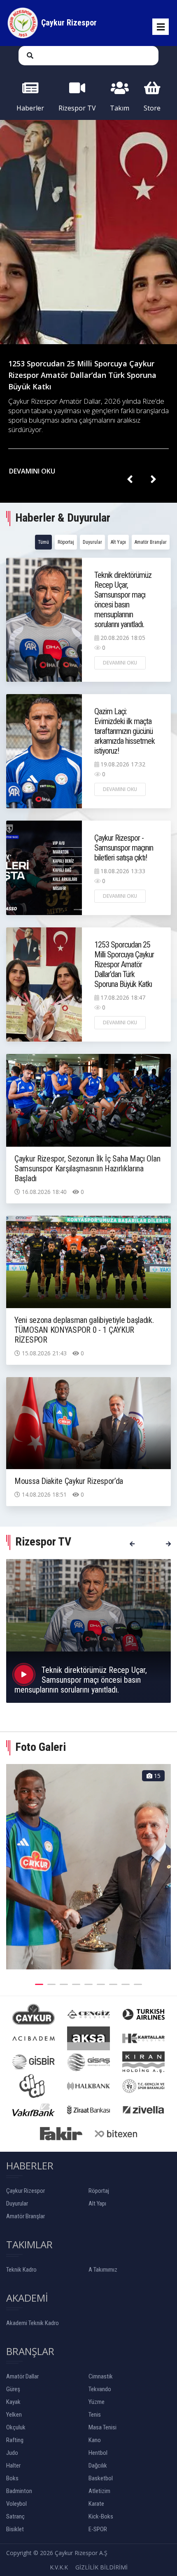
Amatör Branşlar (151, 542)
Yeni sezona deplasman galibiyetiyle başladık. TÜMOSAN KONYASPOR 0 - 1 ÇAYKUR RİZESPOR (84, 1330)
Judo (12, 2453)
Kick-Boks (101, 2516)
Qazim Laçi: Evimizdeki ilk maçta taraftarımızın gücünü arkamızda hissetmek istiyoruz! (125, 731)
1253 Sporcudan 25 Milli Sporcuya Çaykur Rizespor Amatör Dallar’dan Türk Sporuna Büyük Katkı (82, 375)
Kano (95, 2440)
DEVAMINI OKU (33, 471)
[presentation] (130, 480)
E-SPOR (98, 2529)
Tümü (43, 542)
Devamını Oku (120, 663)
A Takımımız (103, 2270)
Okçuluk (16, 2427)
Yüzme (97, 2402)
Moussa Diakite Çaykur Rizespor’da (69, 1481)
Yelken (14, 2415)
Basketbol (101, 2478)
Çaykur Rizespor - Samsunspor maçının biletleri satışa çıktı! (124, 848)
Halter (13, 2466)
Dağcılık (98, 2466)
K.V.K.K (59, 2567)
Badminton (19, 2491)
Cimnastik (101, 2376)
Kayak (13, 2402)
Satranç (15, 2516)
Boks (12, 2478)
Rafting (15, 2440)
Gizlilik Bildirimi (101, 2567)
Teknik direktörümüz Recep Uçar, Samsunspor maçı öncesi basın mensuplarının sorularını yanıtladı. (123, 600)
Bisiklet (15, 2529)
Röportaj (66, 542)
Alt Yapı (118, 542)
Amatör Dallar (22, 2376)
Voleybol (16, 2504)
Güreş (13, 2389)
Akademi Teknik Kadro (33, 2323)
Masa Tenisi (102, 2427)
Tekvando (100, 2389)
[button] (39, 1983)
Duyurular (92, 542)
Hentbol (98, 2453)
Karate (96, 2504)
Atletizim (99, 2491)
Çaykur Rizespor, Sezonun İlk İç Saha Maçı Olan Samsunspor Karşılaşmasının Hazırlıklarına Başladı (87, 1168)
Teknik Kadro (21, 2270)
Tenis (95, 2415)
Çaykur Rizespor (26, 2191)
